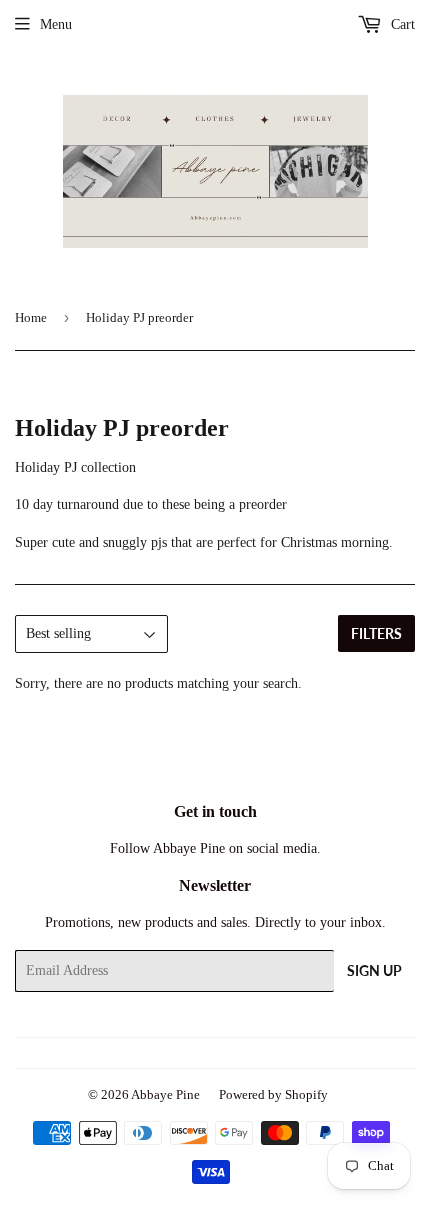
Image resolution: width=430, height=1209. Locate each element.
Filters (376, 633)
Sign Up (374, 970)
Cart (401, 24)
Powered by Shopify (273, 1094)
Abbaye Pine (165, 1094)
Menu (56, 24)
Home (31, 317)
